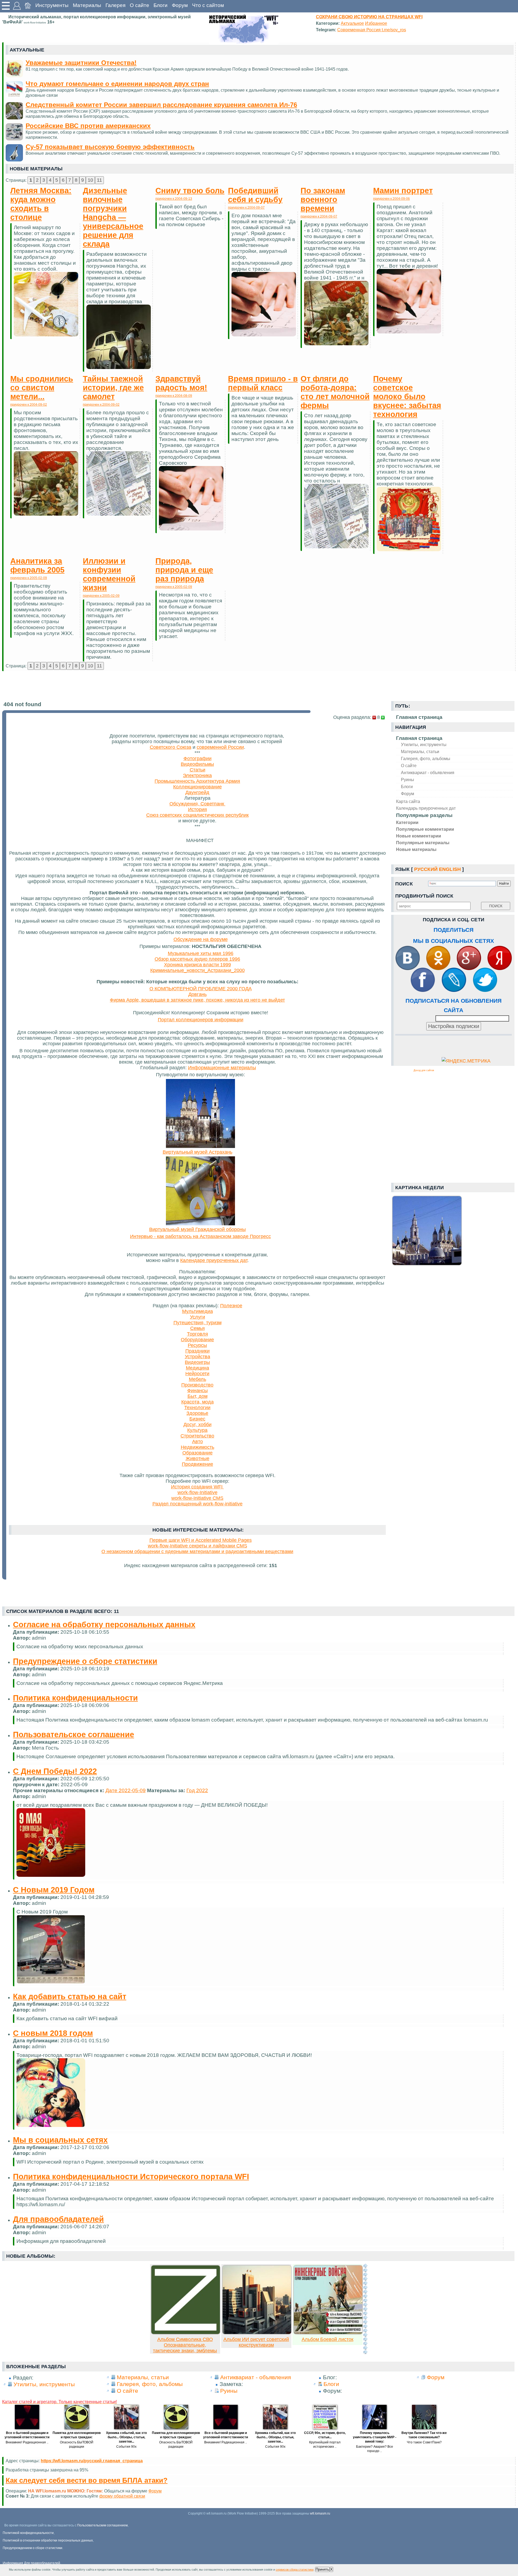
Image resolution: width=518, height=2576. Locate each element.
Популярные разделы (424, 815)
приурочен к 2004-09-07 (246, 208)
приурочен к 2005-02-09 (29, 578)
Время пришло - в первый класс (263, 383)
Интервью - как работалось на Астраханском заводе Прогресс (200, 1236)
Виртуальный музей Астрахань (197, 1152)
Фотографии (197, 758)
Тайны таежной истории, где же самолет (113, 388)
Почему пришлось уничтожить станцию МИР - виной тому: (375, 2437)
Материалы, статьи (420, 751)
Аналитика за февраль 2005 (37, 565)
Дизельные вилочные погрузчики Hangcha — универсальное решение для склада (113, 217)
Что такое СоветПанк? (424, 2442)
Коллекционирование (197, 787)
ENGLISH (450, 869)
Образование (197, 1453)
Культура (197, 1430)
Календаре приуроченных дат (214, 1260)
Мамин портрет (403, 191)
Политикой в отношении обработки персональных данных (48, 2540)
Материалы (87, 5)
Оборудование (197, 1340)
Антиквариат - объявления (428, 773)
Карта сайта (408, 801)
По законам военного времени (323, 199)
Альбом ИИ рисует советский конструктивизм (256, 2342)
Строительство (197, 1436)
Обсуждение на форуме (201, 939)
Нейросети (197, 1374)
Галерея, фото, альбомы (426, 758)
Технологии (197, 1408)
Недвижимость (197, 1447)
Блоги (161, 5)
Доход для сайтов (424, 1070)
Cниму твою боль (190, 191)
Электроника (197, 775)
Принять (322, 2569)
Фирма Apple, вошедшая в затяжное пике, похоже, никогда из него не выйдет (197, 1000)
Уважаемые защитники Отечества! (81, 63)
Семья (197, 1328)
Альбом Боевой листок (328, 2339)
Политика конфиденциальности (75, 1698)
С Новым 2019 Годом (54, 1890)
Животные (197, 1458)
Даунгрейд (197, 792)
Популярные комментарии (425, 829)
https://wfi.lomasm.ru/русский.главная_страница (92, 2461)
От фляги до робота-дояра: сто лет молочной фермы (335, 392)
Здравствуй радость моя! (181, 383)
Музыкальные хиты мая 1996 (201, 953)
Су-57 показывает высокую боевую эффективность (110, 147)
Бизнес (197, 1419)
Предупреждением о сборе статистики (33, 2548)
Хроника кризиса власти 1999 (197, 965)
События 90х (126, 2447)
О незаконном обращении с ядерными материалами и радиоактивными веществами (197, 1551)
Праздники (197, 1351)
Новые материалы (416, 849)
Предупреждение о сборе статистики (85, 1661)
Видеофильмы (197, 764)
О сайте (139, 5)
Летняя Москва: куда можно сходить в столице (41, 204)
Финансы (197, 1391)
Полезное (231, 1306)
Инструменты (52, 5)
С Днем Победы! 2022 (55, 1771)
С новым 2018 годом (53, 2033)
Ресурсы (197, 1345)
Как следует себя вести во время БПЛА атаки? (87, 2480)
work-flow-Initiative (197, 1492)
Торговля (197, 1334)
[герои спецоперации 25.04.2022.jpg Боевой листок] (328, 2333)
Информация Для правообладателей (31, 2563)
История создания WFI (197, 1487)
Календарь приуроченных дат (426, 808)
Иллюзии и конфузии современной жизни (109, 574)
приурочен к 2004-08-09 (174, 396)
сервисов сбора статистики (295, 2570)
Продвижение (197, 1464)
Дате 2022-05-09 (126, 1790)
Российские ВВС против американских (88, 126)
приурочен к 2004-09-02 (29, 405)
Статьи (197, 770)
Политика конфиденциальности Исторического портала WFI (131, 2177)
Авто (197, 1442)
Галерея (115, 5)
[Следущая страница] (365, 2309)
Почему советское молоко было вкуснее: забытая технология (407, 396)
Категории (407, 822)
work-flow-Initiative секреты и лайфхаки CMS (197, 1546)
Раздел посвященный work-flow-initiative (197, 1504)
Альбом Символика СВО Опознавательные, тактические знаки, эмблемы (185, 2345)
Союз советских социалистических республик (197, 815)
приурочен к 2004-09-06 (391, 199)
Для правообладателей (58, 2219)
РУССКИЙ (426, 869)
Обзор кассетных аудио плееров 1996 (197, 959)
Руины (408, 780)
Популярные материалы (423, 843)
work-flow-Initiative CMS (197, 1498)
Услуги (197, 1317)
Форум (180, 5)
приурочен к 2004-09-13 (174, 199)
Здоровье (197, 1413)
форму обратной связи (122, 2496)
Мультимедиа (197, 1311)
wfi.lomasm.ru (320, 2513)
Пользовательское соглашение (74, 1734)
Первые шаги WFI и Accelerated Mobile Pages (201, 1540)
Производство (197, 1385)
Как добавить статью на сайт (70, 1996)
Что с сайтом (208, 5)
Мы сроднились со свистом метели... (42, 388)
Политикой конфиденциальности (28, 2533)
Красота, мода (197, 1402)
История (197, 809)
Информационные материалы (222, 1068)
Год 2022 (197, 1790)
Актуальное (352, 23)
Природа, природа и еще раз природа (184, 570)
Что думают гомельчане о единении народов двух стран (117, 84)
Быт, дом (197, 1396)
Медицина (197, 1368)
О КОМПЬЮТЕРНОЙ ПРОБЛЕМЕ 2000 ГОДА (201, 989)
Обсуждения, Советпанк (197, 804)
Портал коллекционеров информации (201, 1020)
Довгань (197, 994)
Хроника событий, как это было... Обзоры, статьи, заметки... (126, 2437)
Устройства (197, 1357)
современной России (220, 747)
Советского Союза (171, 747)
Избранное (376, 23)
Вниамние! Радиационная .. (27, 2442)
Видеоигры (197, 1362)
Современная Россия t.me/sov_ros (372, 30)
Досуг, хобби (197, 1425)
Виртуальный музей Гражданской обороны (197, 1229)
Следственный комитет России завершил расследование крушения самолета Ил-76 (161, 105)
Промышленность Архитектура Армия (197, 781)
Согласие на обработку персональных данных (104, 1625)
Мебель (197, 1379)
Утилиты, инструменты (424, 744)
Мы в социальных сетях (60, 2140)
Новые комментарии (419, 836)
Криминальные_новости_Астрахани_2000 (197, 970)
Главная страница (419, 738)
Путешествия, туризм (197, 1323)
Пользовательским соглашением (102, 2525)
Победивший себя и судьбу (255, 195)
